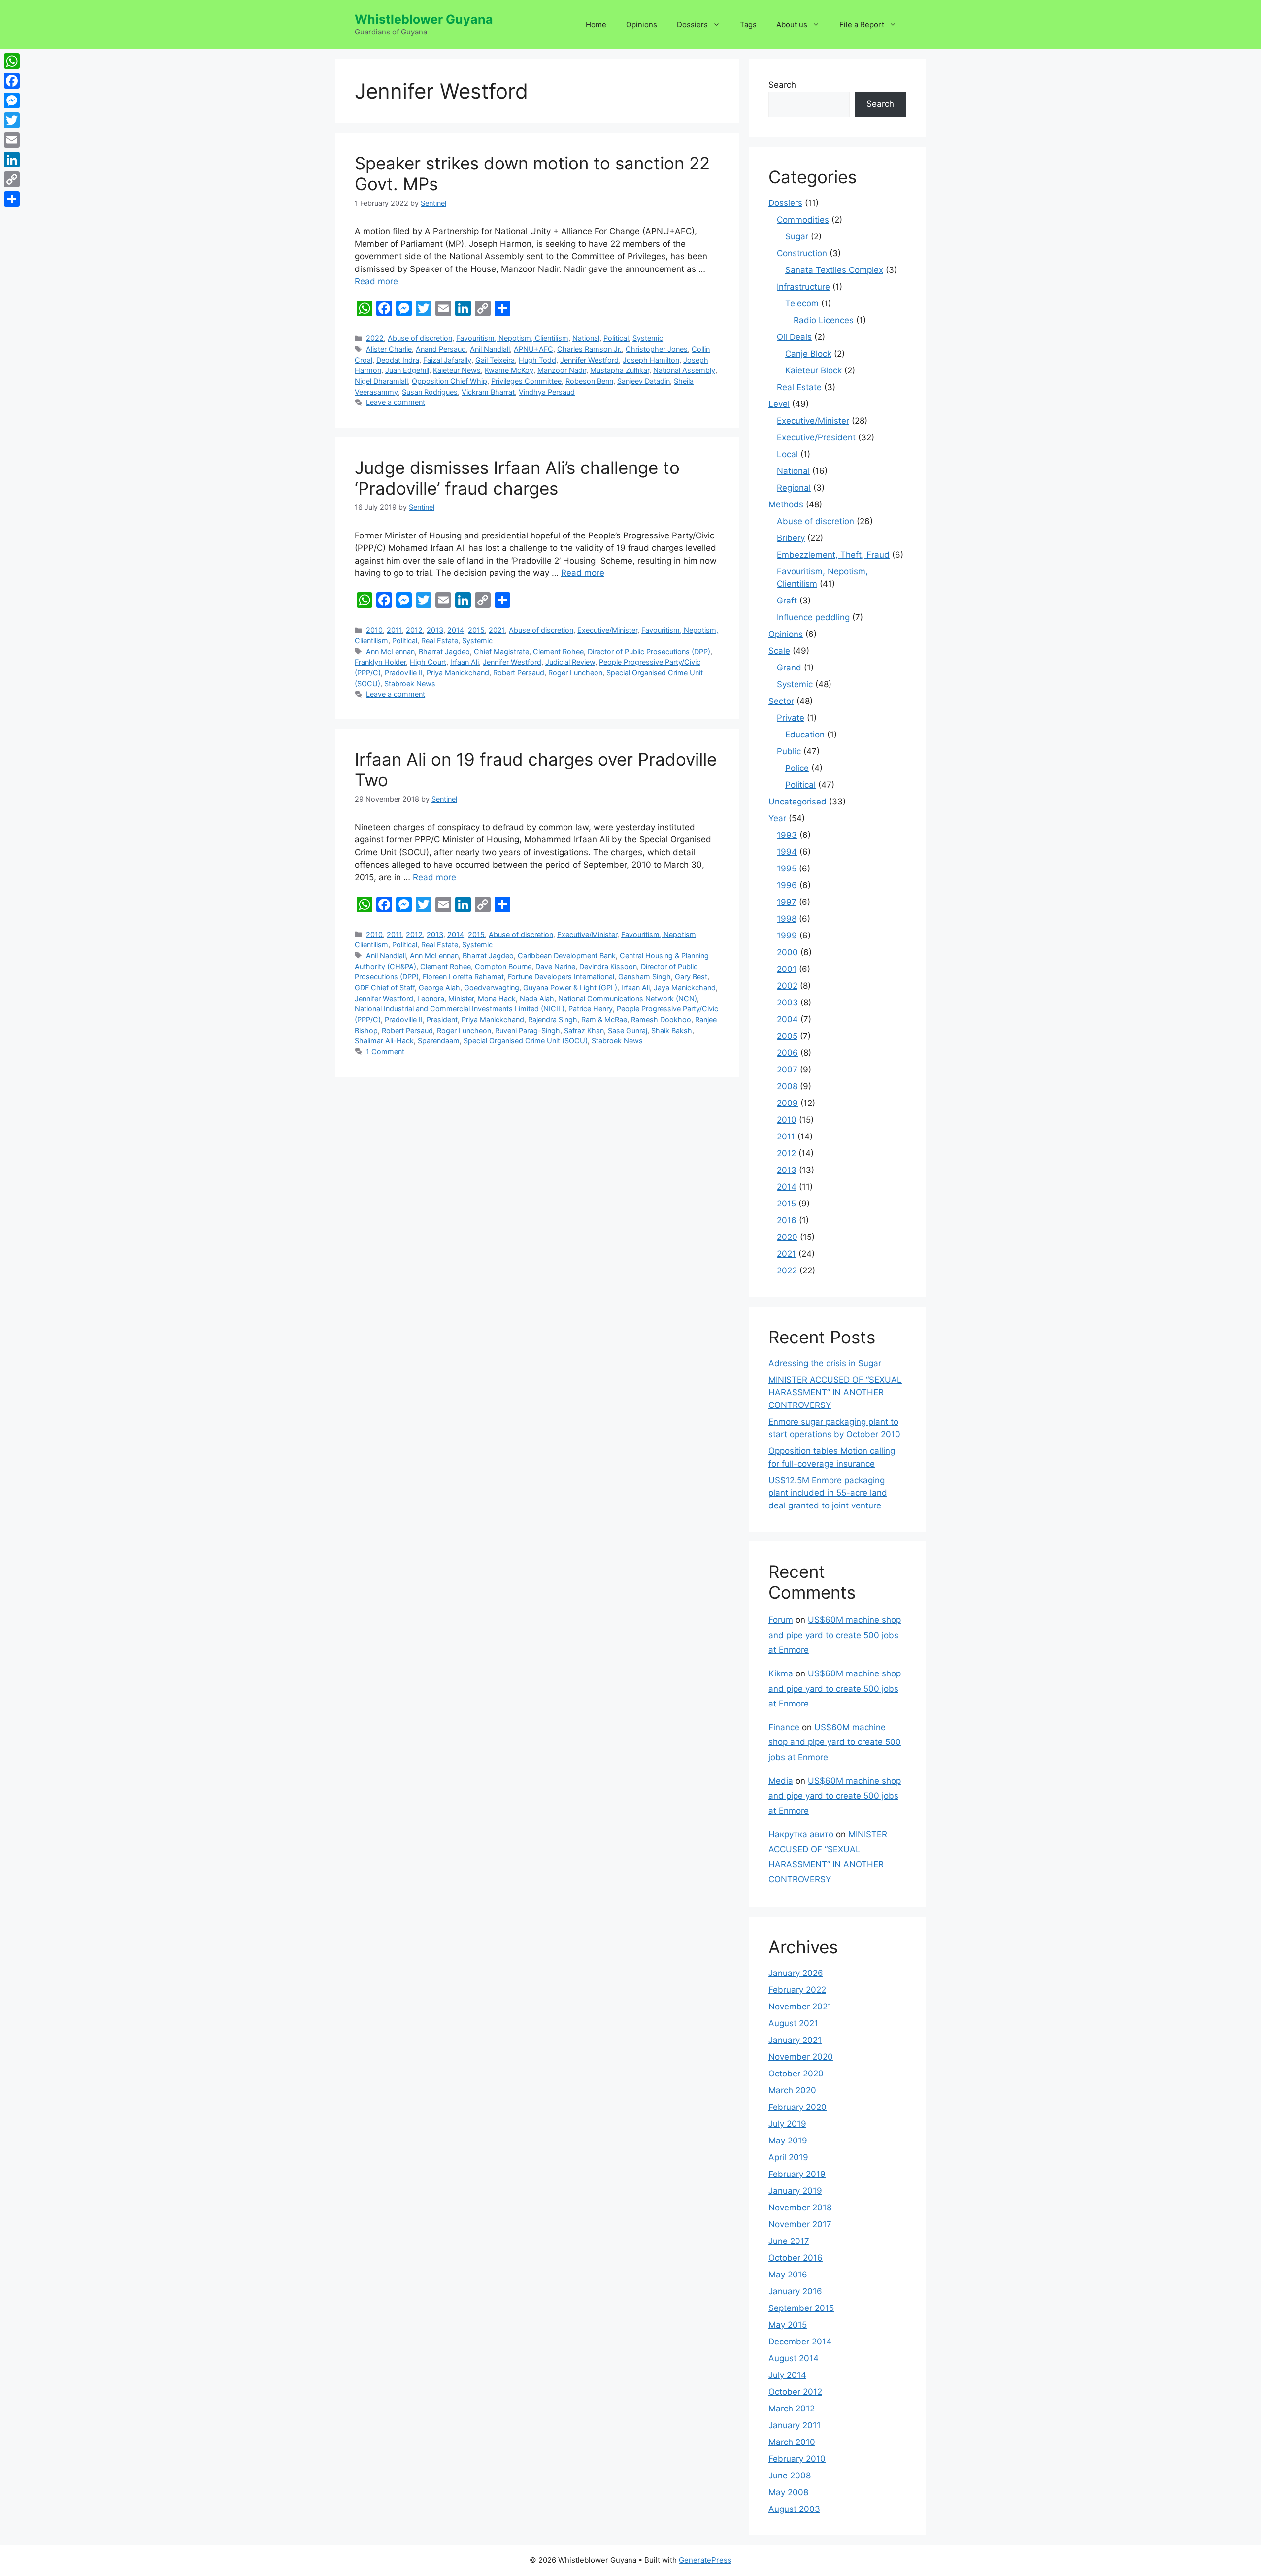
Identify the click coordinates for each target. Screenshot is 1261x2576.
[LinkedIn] (12, 160)
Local (787, 454)
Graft (787, 601)
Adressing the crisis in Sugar (825, 1363)
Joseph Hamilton (651, 360)
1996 (787, 885)
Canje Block (808, 354)
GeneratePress (705, 2560)
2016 (787, 1220)
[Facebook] (12, 81)
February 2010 (797, 2459)
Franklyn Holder (380, 662)
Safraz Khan (584, 1030)
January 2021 (795, 2040)
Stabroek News (410, 684)
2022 (375, 338)
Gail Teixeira (495, 360)
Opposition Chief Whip (449, 381)
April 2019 (788, 2157)
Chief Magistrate (501, 652)
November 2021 (800, 2007)
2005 (787, 1036)
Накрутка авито (801, 1834)
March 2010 (792, 2442)
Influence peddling (813, 617)
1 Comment (385, 1052)
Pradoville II (404, 673)
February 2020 (797, 2107)
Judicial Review (570, 662)
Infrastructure (803, 287)
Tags (748, 24)
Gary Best (691, 977)
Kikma (781, 1673)
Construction (802, 253)
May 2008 (788, 2492)
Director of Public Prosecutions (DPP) (649, 652)
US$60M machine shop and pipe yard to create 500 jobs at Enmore (835, 1635)
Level (779, 404)
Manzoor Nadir (562, 370)
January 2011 (795, 2425)
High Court (428, 662)
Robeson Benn (589, 381)
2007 (787, 1070)
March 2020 (792, 2090)
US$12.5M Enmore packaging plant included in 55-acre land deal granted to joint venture (828, 1493)
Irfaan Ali (465, 662)
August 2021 (793, 2023)
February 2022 (797, 1990)
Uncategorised (797, 802)
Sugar (797, 236)
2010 (374, 630)
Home (596, 24)
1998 (787, 919)
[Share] (12, 199)
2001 (787, 969)
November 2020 (801, 2057)
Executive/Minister (607, 630)
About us (792, 24)
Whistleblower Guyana (424, 19)
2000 (787, 952)
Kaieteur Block (813, 370)
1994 (787, 852)
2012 (414, 630)
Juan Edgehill (407, 370)
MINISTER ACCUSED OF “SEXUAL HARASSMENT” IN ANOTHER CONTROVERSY (835, 1392)
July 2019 (787, 2124)
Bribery (791, 538)
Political (616, 338)
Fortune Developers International (561, 977)
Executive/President (816, 437)
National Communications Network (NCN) (628, 998)
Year (777, 818)
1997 (787, 902)
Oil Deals (794, 337)
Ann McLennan (390, 652)
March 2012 (792, 2409)
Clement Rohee (558, 652)
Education (805, 735)
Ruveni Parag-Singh (528, 1030)
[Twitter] (12, 120)
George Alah (439, 987)
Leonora (431, 998)
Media (781, 1781)
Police (797, 768)
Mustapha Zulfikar (620, 370)
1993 (787, 835)
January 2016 (795, 2291)
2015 (476, 630)
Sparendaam (439, 1041)
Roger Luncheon (575, 673)
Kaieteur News (457, 370)
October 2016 (796, 2258)
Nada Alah (537, 998)
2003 (787, 1003)
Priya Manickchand (458, 673)
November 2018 (800, 2208)
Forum (781, 1620)
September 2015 (801, 2308)
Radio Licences (824, 320)
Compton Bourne (503, 966)
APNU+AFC (533, 349)
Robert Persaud (519, 673)
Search (782, 85)
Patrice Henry (591, 1009)
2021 (497, 630)
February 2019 (797, 2174)
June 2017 (789, 2241)
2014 (456, 630)
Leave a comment (396, 402)
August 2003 (794, 2509)
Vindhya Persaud (547, 392)
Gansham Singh (645, 977)
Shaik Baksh (672, 1030)
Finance (784, 1727)
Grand (789, 668)
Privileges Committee (526, 381)
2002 (787, 986)
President (442, 1020)
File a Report (862, 24)
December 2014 (800, 2342)
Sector (781, 701)
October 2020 (796, 2074)
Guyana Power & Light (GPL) (570, 987)
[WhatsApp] (12, 61)
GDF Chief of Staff (385, 987)
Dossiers (692, 24)
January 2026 (796, 1973)
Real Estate (440, 641)
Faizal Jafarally (447, 360)
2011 (394, 630)
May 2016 (788, 2275)
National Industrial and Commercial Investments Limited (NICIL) (460, 1009)
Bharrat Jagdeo (444, 652)
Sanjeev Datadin (644, 381)
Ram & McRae (604, 1020)
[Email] (12, 140)
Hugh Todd (537, 360)
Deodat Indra (398, 360)
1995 (787, 869)
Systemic (648, 338)
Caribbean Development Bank (567, 955)
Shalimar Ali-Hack (384, 1041)
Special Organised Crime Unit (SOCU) (526, 1041)
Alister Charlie (389, 349)
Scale (779, 651)
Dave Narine (555, 966)
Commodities (803, 220)
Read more (376, 281)
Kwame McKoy (509, 370)
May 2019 (788, 2141)
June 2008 (790, 2476)
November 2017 (800, 2224)
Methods (786, 504)
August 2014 (794, 2358)
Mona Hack (497, 998)
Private (791, 718)
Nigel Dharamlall (381, 381)
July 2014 (787, 2375)
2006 (787, 1053)
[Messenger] (12, 100)
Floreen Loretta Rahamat (463, 977)
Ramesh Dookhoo (661, 1020)
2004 (787, 1019)
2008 (787, 1086)
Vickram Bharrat (488, 392)
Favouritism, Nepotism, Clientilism (512, 338)
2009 (787, 1103)
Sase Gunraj (628, 1030)
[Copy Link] (12, 179)
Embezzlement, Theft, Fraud (833, 555)
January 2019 (795, 2191)
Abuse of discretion (420, 338)
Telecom (802, 303)
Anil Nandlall (490, 349)
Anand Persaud (441, 349)
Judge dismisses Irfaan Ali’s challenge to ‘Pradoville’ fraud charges (517, 478)
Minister (461, 998)
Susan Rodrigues (430, 392)
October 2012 (795, 2392)
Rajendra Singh (553, 1020)
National (586, 338)
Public (789, 751)
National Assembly (684, 370)
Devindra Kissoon (608, 966)
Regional (794, 488)
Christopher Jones (657, 349)
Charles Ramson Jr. (589, 349)
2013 (435, 630)
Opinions (642, 24)
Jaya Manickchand (685, 987)
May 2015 (788, 2325)
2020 (787, 1237)
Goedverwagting (492, 987)
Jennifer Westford (589, 360)
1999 (787, 936)
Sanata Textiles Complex (834, 270)
